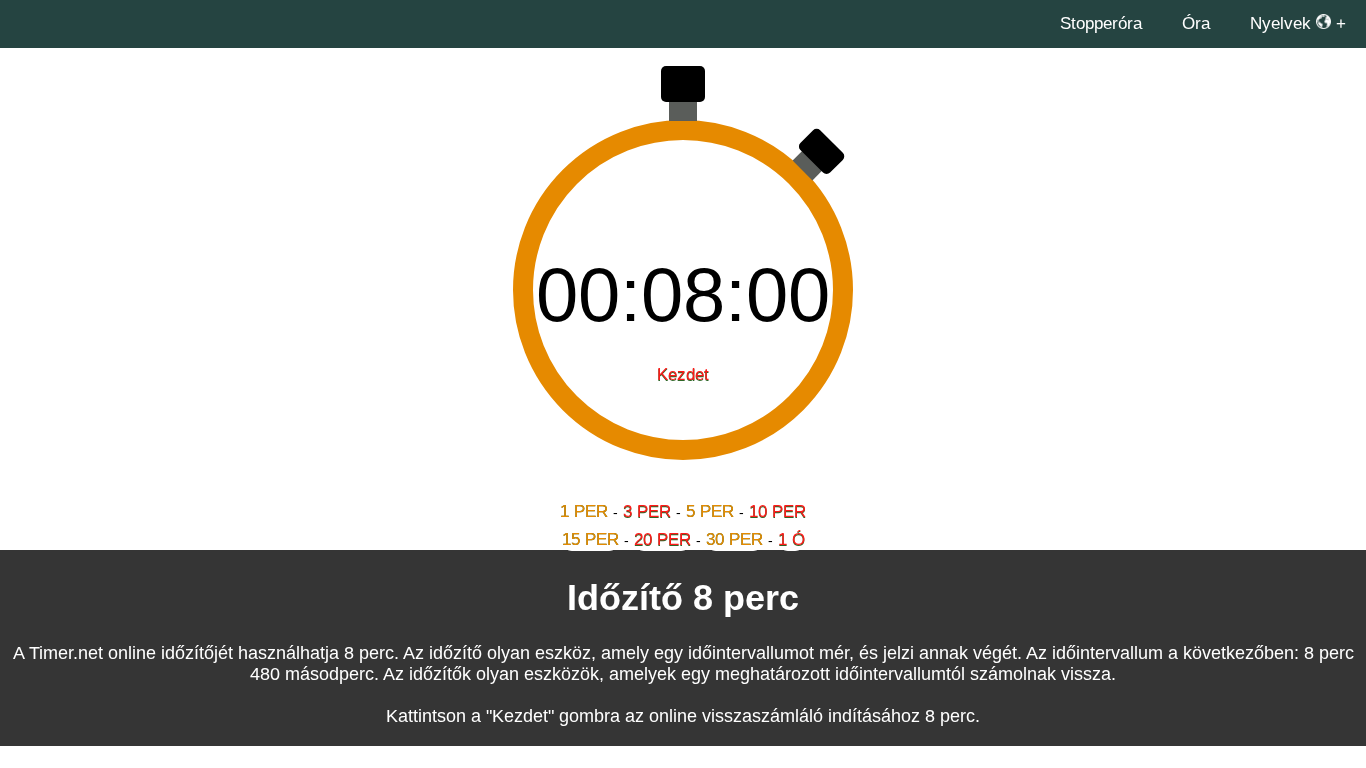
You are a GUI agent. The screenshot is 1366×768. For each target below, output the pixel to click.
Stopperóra (1101, 23)
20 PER (662, 539)
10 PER (777, 511)
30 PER (734, 539)
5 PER (710, 511)
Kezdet (683, 374)
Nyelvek (1283, 23)
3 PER (647, 511)
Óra (1196, 23)
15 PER (590, 539)
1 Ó (791, 539)
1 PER (584, 511)
